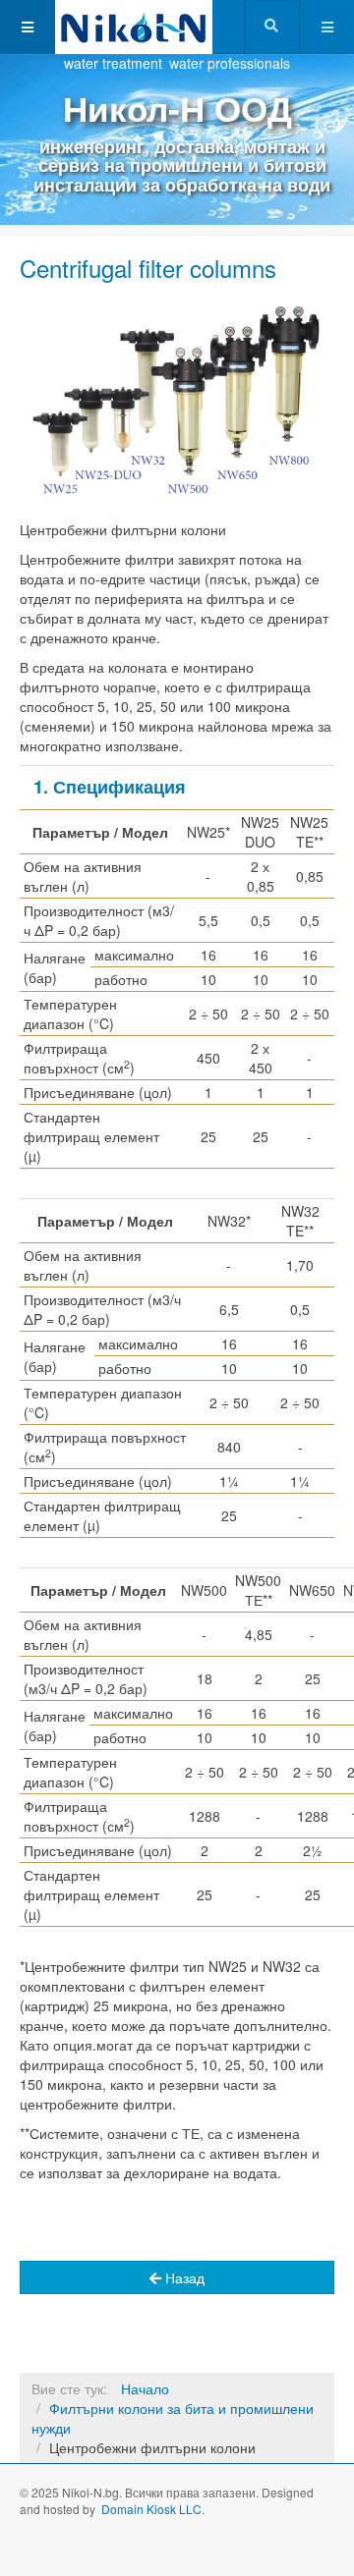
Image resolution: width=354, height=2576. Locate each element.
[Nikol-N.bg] (134, 27)
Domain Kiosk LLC (151, 2509)
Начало (145, 2388)
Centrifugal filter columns (148, 268)
